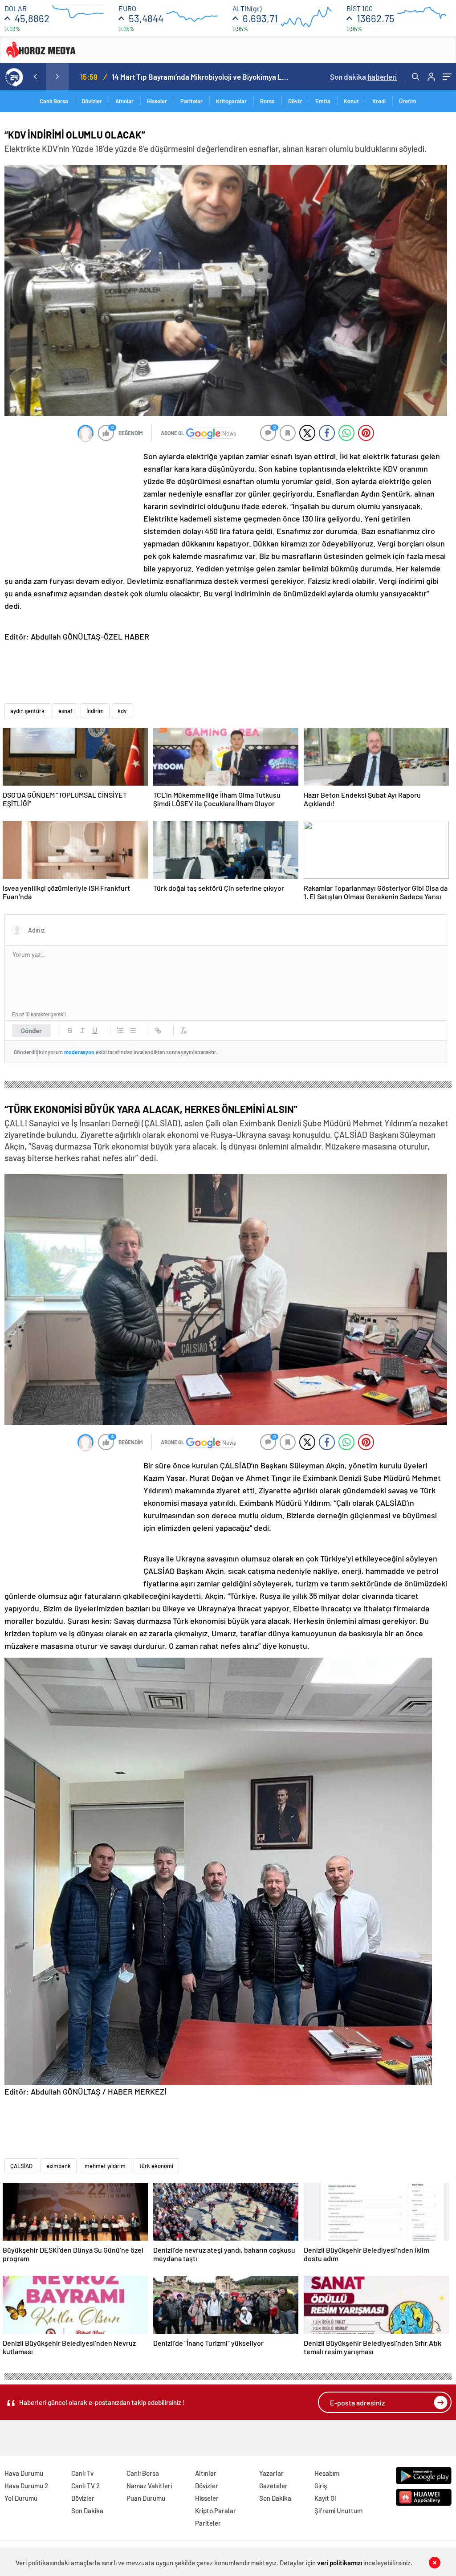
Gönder (31, 1031)
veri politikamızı (340, 2563)
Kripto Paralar (216, 2511)
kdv (122, 711)
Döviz (295, 101)
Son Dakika (87, 2511)
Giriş (321, 2486)
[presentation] (35, 77)
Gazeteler (273, 2486)
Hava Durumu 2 (26, 2486)
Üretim (408, 101)
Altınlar (124, 101)
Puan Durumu (146, 2498)
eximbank (59, 2166)
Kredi (379, 101)
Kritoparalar (231, 101)
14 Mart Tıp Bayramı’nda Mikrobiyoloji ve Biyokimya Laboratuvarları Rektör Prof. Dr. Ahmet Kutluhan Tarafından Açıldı (202, 77)
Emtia (323, 101)
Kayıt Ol (325, 2498)
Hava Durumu (24, 2473)
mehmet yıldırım (105, 2166)
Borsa (267, 101)
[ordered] (120, 1031)
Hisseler (157, 101)
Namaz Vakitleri (149, 2486)
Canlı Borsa (54, 101)
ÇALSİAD (21, 2166)
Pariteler (191, 101)
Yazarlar (271, 2473)
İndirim (95, 711)
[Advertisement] (71, 509)
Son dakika (363, 77)
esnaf (65, 711)
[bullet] (133, 1031)
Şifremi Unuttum (338, 2511)
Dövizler (92, 101)
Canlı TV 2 (85, 2486)
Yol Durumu (21, 2498)
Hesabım (327, 2473)
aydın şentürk (27, 711)
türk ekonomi (156, 2166)
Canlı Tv (82, 2473)
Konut (351, 101)
